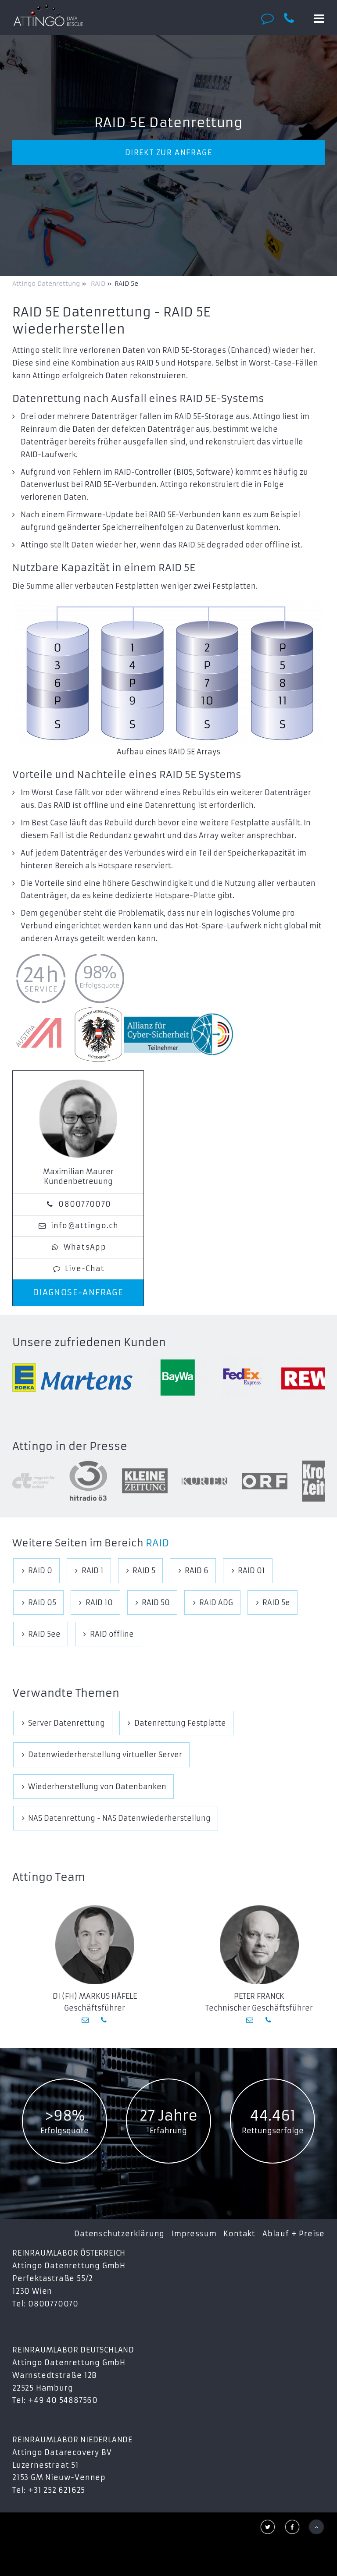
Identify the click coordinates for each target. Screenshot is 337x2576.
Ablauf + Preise (294, 2234)
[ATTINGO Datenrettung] (48, 15)
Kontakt (239, 2234)
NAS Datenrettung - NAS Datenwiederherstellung (119, 1818)
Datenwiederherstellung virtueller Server (105, 1755)
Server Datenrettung (66, 1723)
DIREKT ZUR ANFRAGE (169, 153)
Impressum (194, 2234)
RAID (157, 1543)
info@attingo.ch (85, 1226)
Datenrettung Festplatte (180, 1723)
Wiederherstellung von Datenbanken (97, 1787)
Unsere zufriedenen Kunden (89, 1343)
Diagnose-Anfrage (78, 1293)
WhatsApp (85, 1247)
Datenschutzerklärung (119, 2234)
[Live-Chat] (270, 18)
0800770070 (85, 1204)
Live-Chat (85, 1268)
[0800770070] (294, 18)
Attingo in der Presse (70, 1446)
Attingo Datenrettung (47, 284)
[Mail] (86, 2020)
